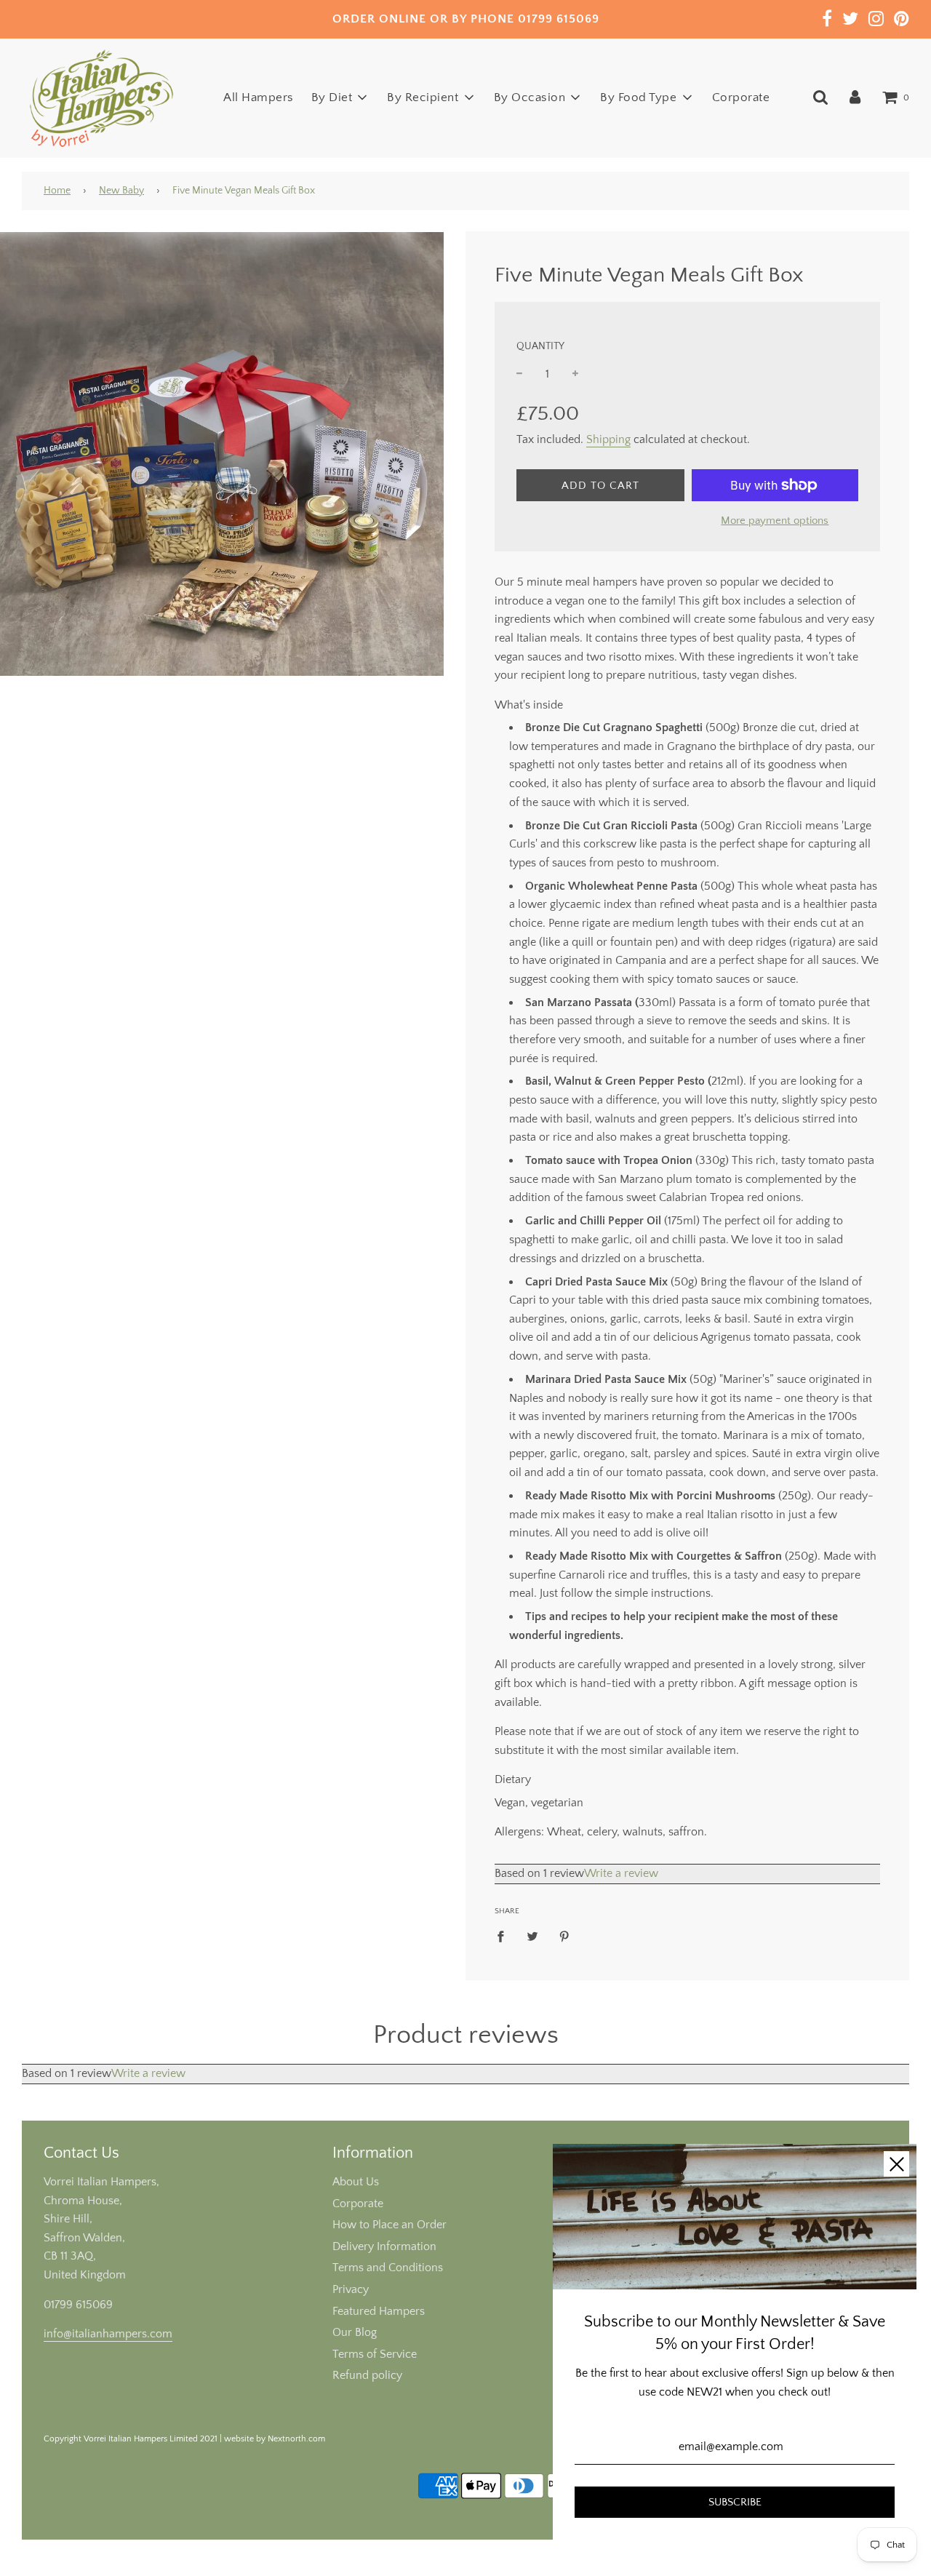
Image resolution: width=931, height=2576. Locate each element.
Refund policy (367, 2375)
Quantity (540, 346)
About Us (356, 2182)
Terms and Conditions (388, 2268)
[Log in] (855, 97)
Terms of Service (375, 2354)
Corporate (741, 97)
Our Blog (355, 2332)
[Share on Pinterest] (564, 1936)
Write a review (621, 1873)
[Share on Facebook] (505, 1936)
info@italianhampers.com (108, 2334)
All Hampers (259, 97)
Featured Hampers (379, 2311)
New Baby (121, 191)
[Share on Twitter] (532, 1936)
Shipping (608, 439)
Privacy (351, 2289)
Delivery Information (384, 2246)
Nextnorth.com (296, 2439)
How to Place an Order (389, 2225)
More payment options (775, 521)
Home (57, 191)
